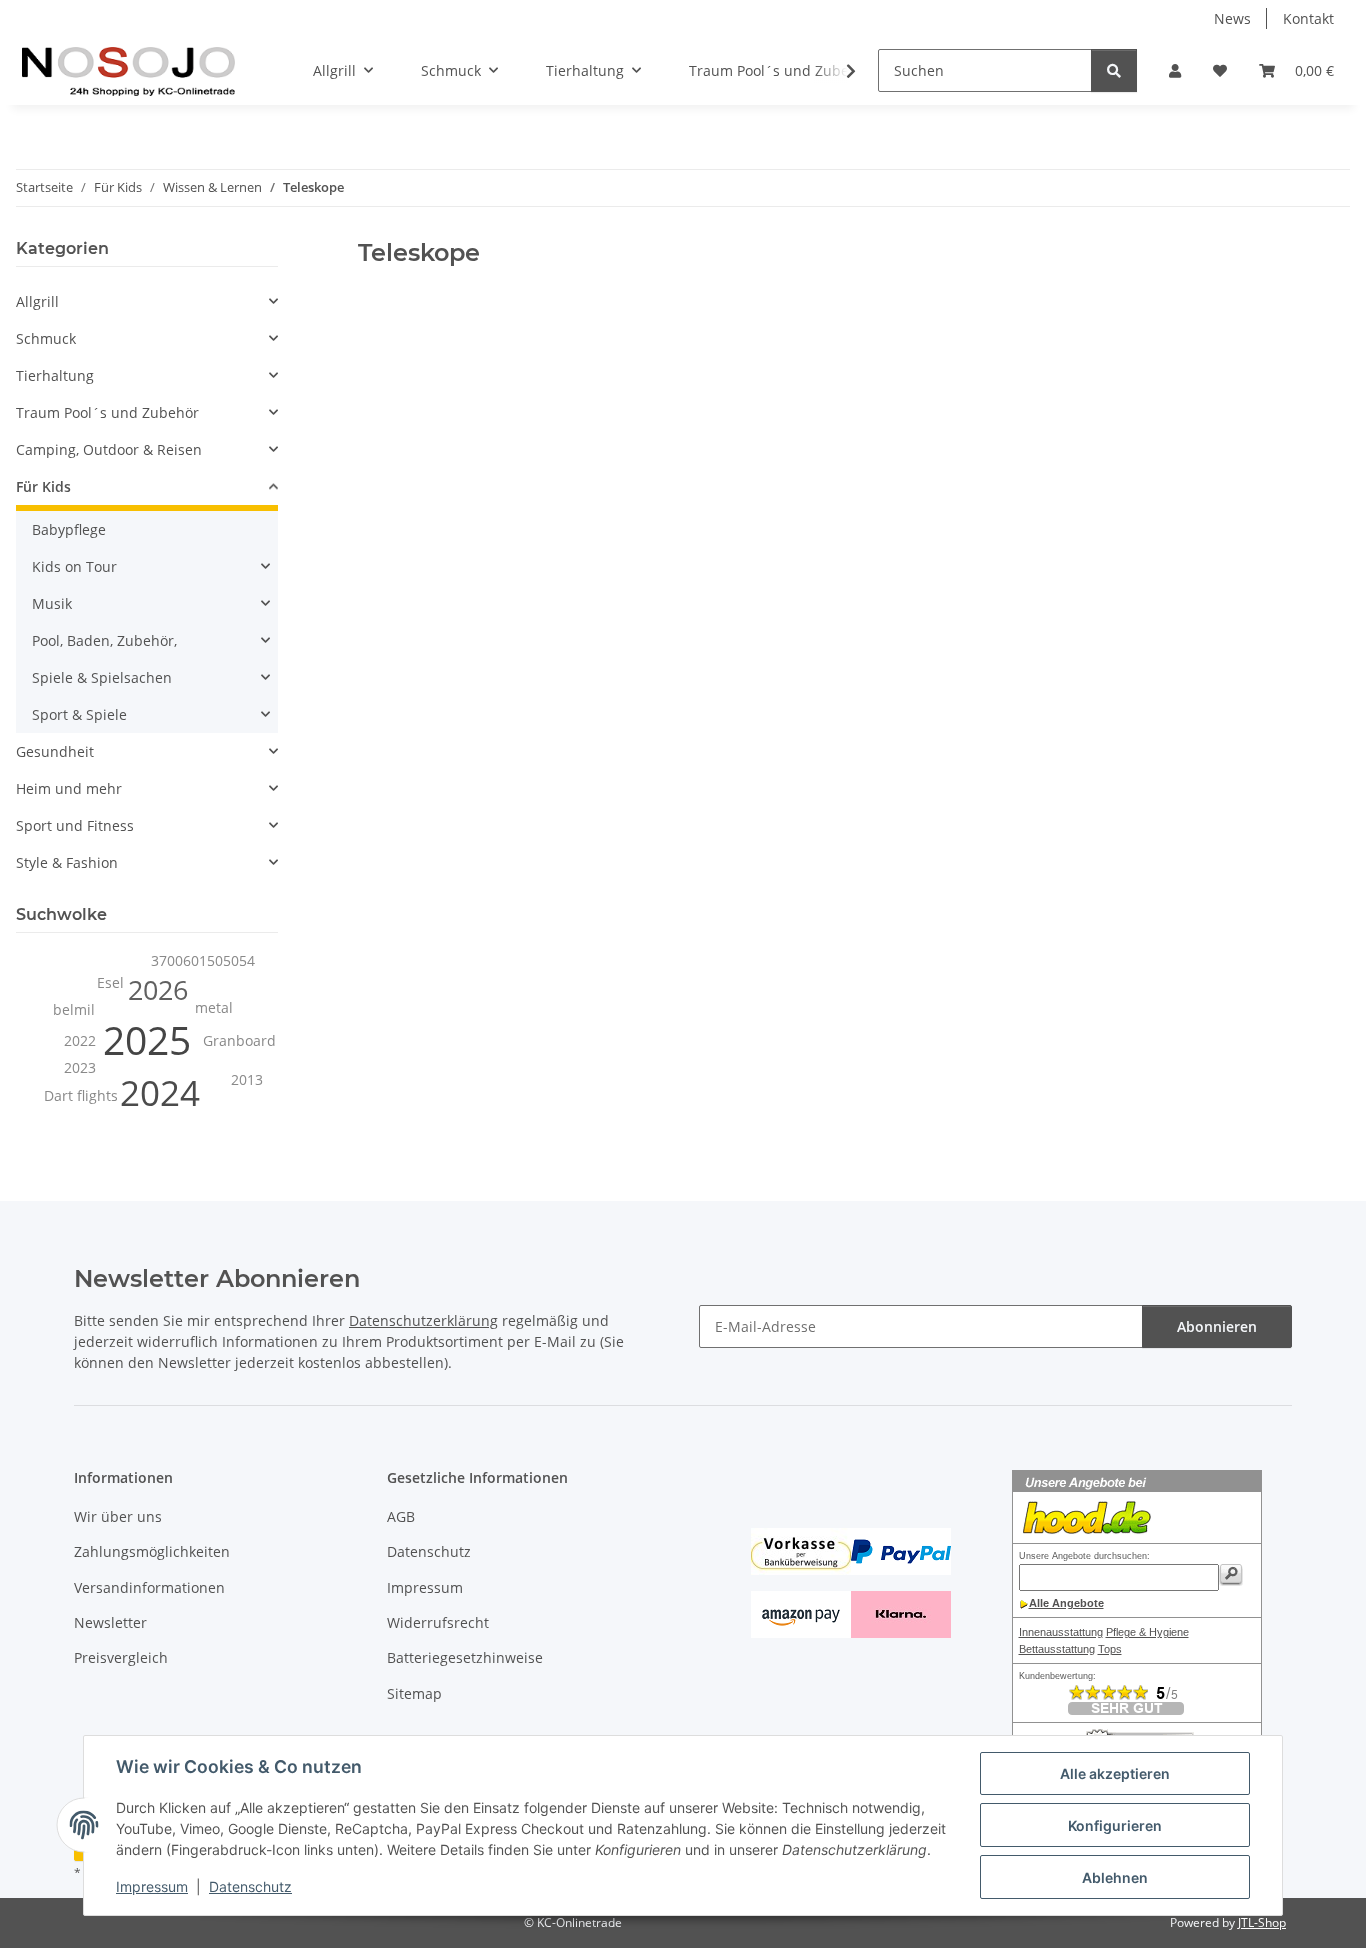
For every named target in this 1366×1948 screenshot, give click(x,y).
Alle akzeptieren (1115, 1773)
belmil (74, 1009)
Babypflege (69, 529)
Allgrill (37, 301)
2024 (160, 1092)
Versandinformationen (149, 1587)
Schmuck (46, 338)
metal (214, 1007)
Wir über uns (118, 1516)
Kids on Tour (74, 566)
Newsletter (110, 1622)
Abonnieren (1217, 1326)
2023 (80, 1067)
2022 (80, 1040)
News (1232, 18)
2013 (247, 1079)
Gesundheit (55, 751)
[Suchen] (1114, 70)
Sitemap (414, 1693)
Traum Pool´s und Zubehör (107, 412)
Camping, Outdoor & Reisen (109, 449)
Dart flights (81, 1095)
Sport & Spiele (79, 714)
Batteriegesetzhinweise (465, 1657)
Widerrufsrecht (438, 1622)
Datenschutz (250, 1886)
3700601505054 (203, 960)
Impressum (152, 1886)
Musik (52, 603)
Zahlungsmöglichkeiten (152, 1551)
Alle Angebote (1066, 1603)
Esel (110, 982)
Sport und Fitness (75, 825)
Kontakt (1308, 18)
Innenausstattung (1061, 1632)
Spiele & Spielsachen (102, 677)
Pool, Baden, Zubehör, (104, 640)
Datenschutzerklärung (423, 1320)
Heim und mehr (69, 788)
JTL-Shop (1262, 1922)
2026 (158, 990)
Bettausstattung (1057, 1649)
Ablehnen (1115, 1877)
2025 (147, 1039)
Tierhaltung (55, 375)
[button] (1175, 70)
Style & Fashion (67, 862)
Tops (1110, 1649)
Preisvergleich (121, 1657)
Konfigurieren (1115, 1825)
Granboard (239, 1040)
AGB (401, 1516)
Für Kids (43, 486)
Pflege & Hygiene (1147, 1632)
